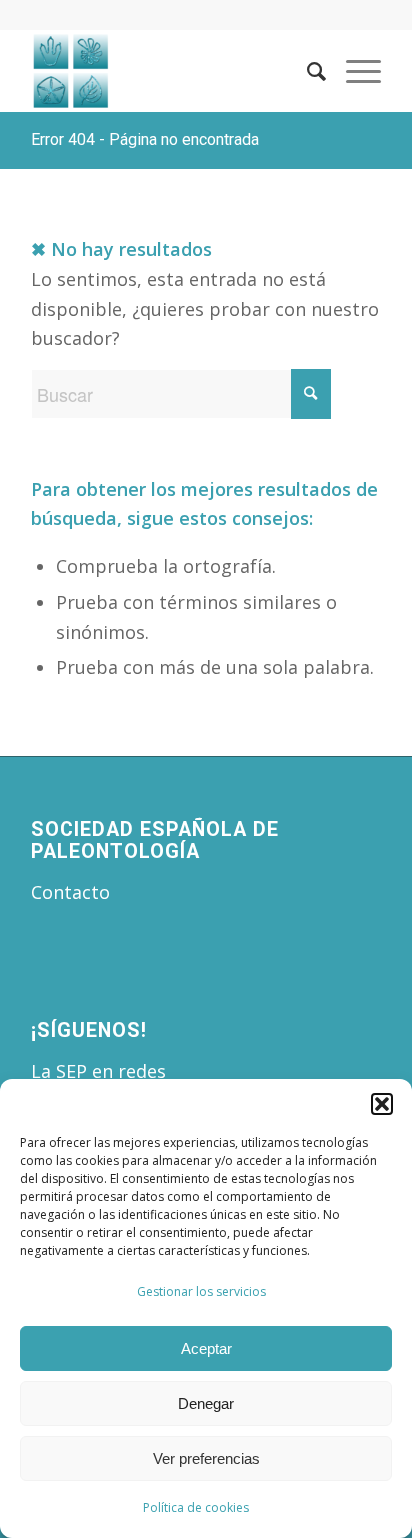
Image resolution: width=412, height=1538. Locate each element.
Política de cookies (196, 1507)
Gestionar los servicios (201, 1291)
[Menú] (353, 71)
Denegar (206, 1403)
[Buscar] (306, 71)
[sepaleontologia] (171, 71)
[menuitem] (306, 71)
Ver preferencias (206, 1458)
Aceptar (206, 1348)
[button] (382, 1104)
